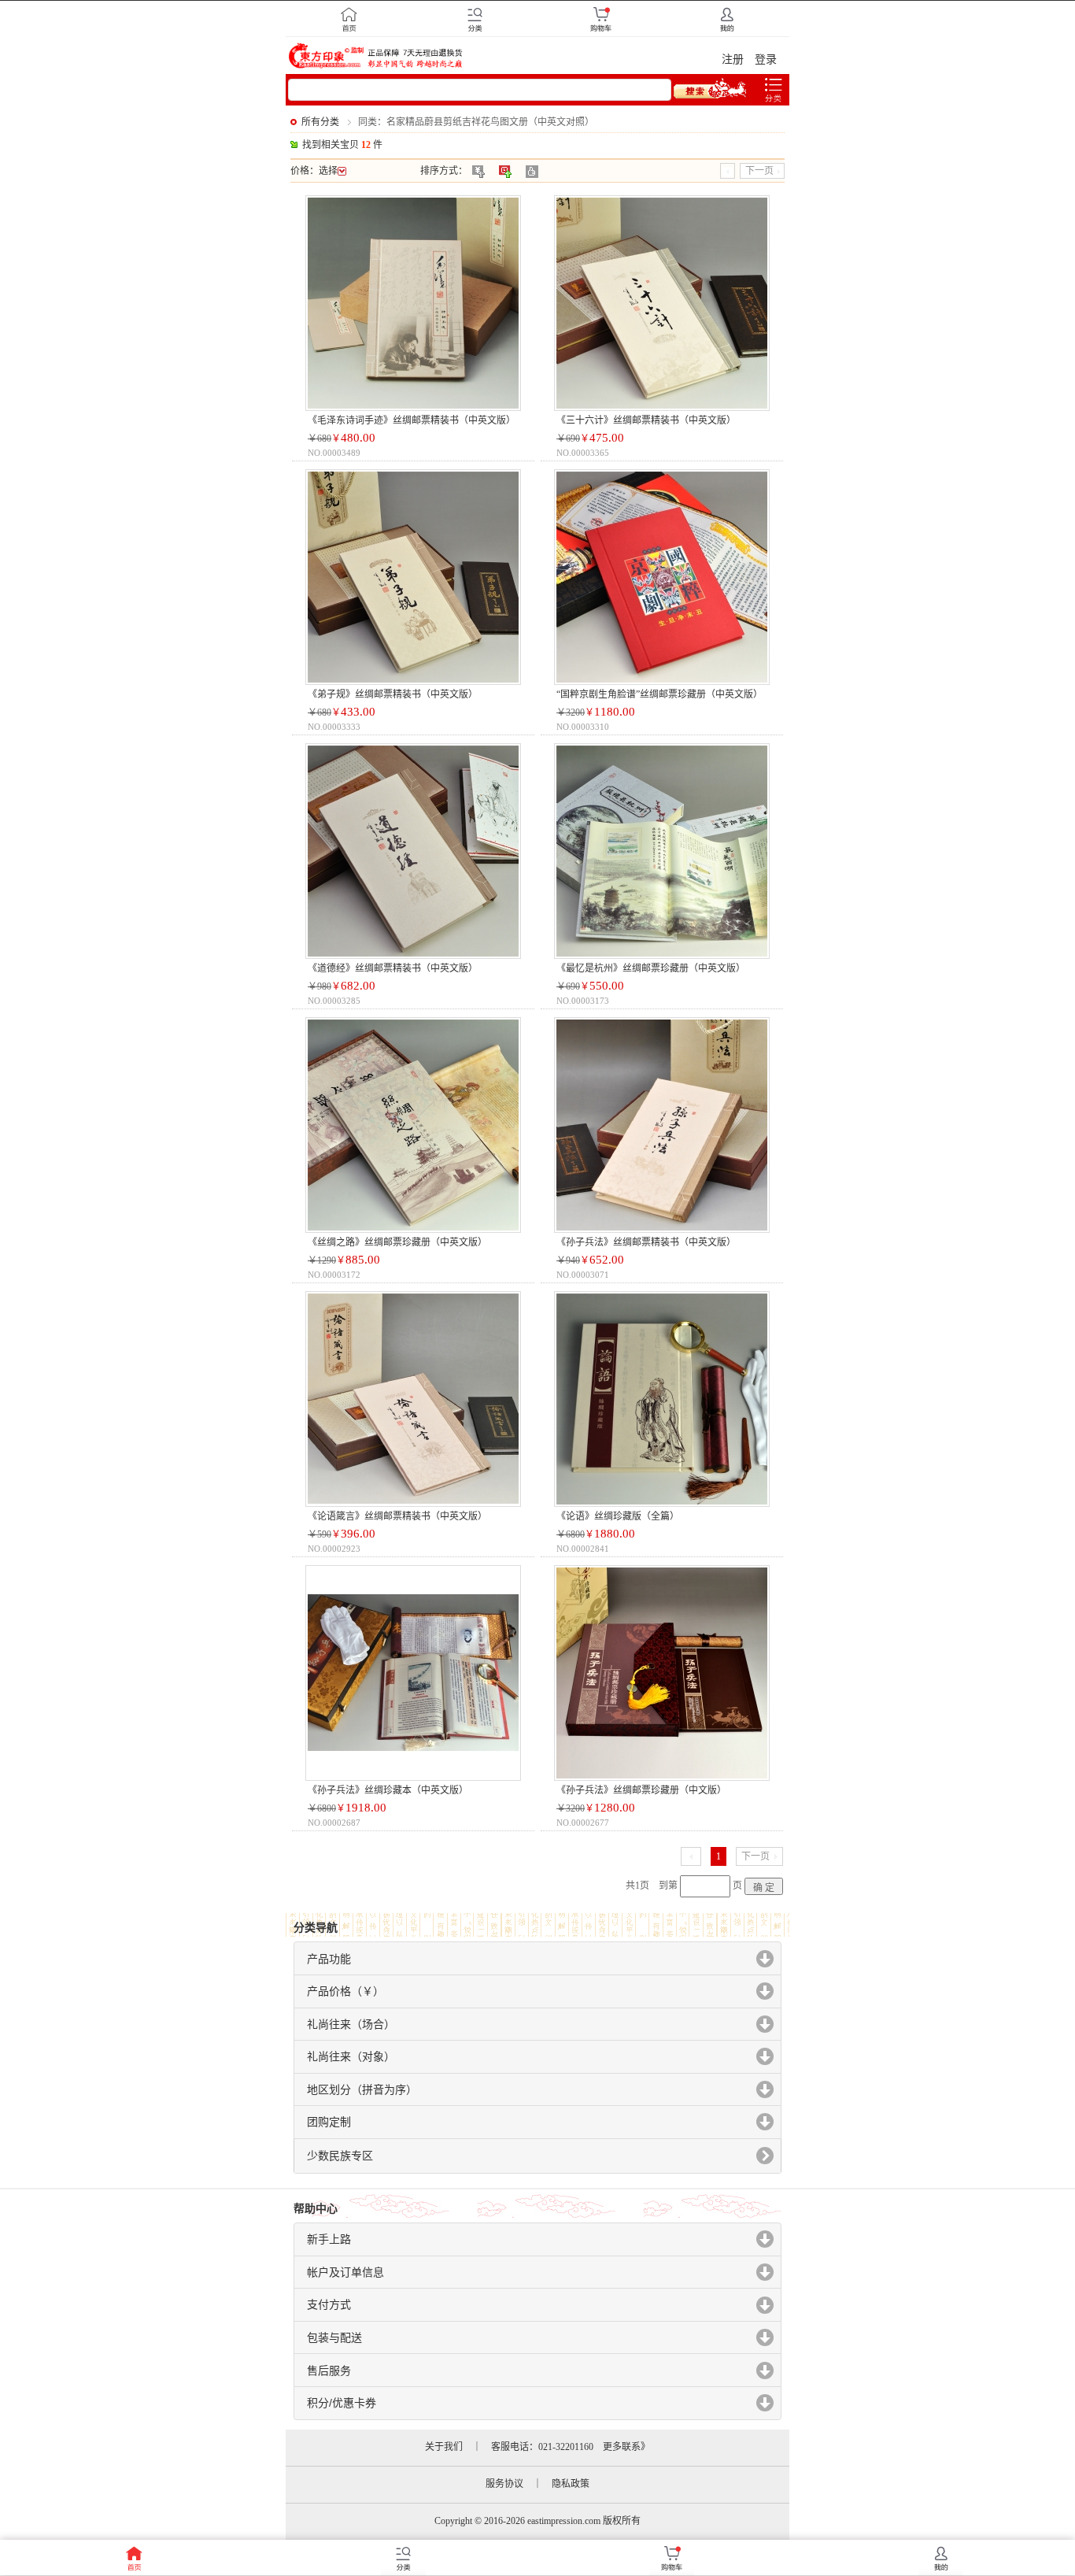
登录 (766, 59)
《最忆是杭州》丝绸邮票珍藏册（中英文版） (651, 968)
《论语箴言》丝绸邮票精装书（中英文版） (397, 1516)
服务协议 (504, 2484)
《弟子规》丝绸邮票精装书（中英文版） (393, 694)
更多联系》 (626, 2447)
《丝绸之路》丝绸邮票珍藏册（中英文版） (397, 1242)
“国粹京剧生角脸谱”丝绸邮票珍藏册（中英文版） (659, 694)
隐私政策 (571, 2484)
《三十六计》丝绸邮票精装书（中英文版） (646, 420)
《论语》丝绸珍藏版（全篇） (618, 1516)
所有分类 (320, 122)
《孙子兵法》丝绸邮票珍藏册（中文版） (641, 1790)
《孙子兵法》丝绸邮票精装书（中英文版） (646, 1242)
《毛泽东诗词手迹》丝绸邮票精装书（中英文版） (412, 420)
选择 (328, 171)
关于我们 (444, 2447)
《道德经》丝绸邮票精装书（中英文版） (393, 968)
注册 (733, 59)
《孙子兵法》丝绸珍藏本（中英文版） (388, 1790)
